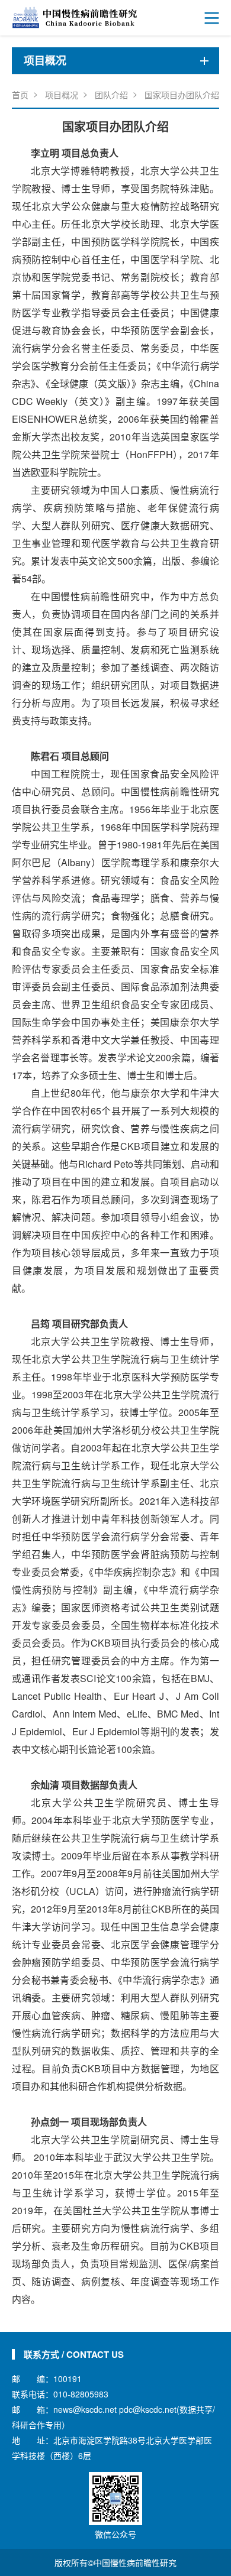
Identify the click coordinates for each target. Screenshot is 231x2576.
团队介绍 (111, 95)
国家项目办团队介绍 (182, 95)
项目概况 (62, 95)
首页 (20, 95)
